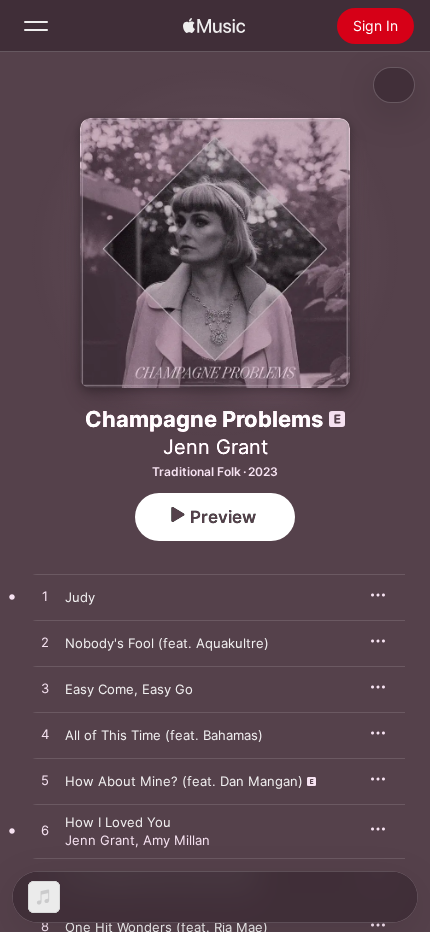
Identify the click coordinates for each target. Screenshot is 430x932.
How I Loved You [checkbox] (118, 822)
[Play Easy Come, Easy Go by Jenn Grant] (45, 689)
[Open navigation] (36, 26)
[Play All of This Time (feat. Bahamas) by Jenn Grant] (45, 735)
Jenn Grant (215, 447)
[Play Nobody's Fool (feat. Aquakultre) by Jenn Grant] (45, 643)
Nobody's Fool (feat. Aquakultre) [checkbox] (167, 643)
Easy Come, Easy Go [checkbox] (129, 689)
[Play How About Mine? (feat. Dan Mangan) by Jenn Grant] (45, 781)
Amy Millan (176, 840)
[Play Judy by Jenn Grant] (45, 597)
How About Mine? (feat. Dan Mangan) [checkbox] (184, 781)
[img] (214, 26)
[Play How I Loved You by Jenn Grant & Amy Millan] (45, 831)
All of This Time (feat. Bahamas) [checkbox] (164, 735)
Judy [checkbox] (80, 597)
